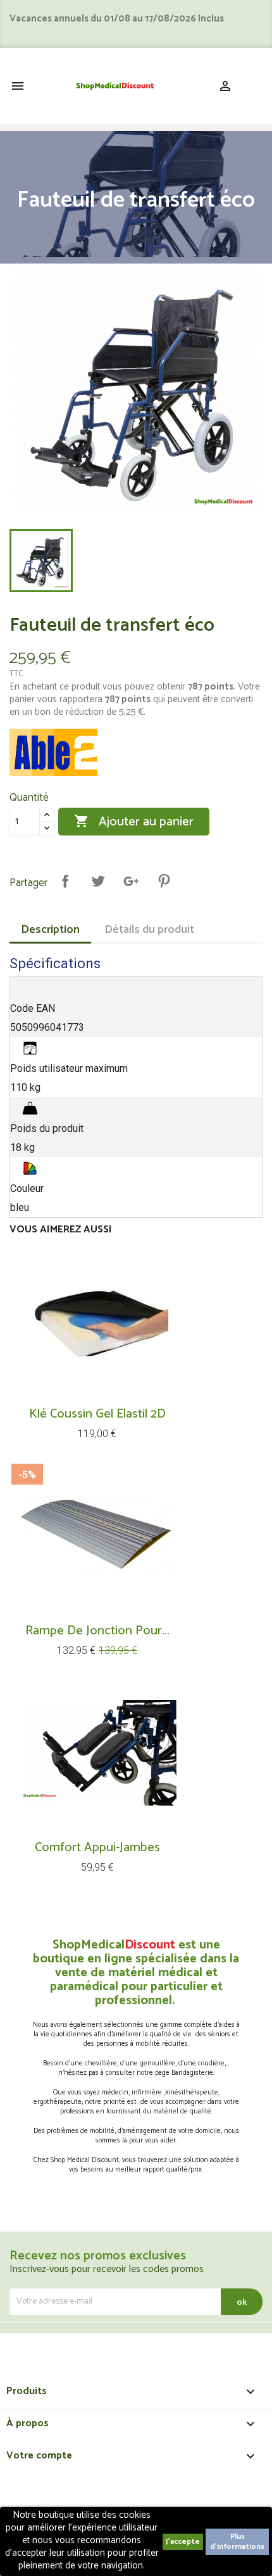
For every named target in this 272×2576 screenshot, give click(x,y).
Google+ (131, 881)
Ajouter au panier (134, 822)
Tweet (98, 881)
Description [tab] (50, 930)
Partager (65, 881)
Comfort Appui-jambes (97, 1848)
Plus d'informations (237, 2542)
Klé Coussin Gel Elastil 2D (97, 1414)
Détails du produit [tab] (149, 930)
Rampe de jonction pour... (97, 1631)
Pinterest (164, 881)
